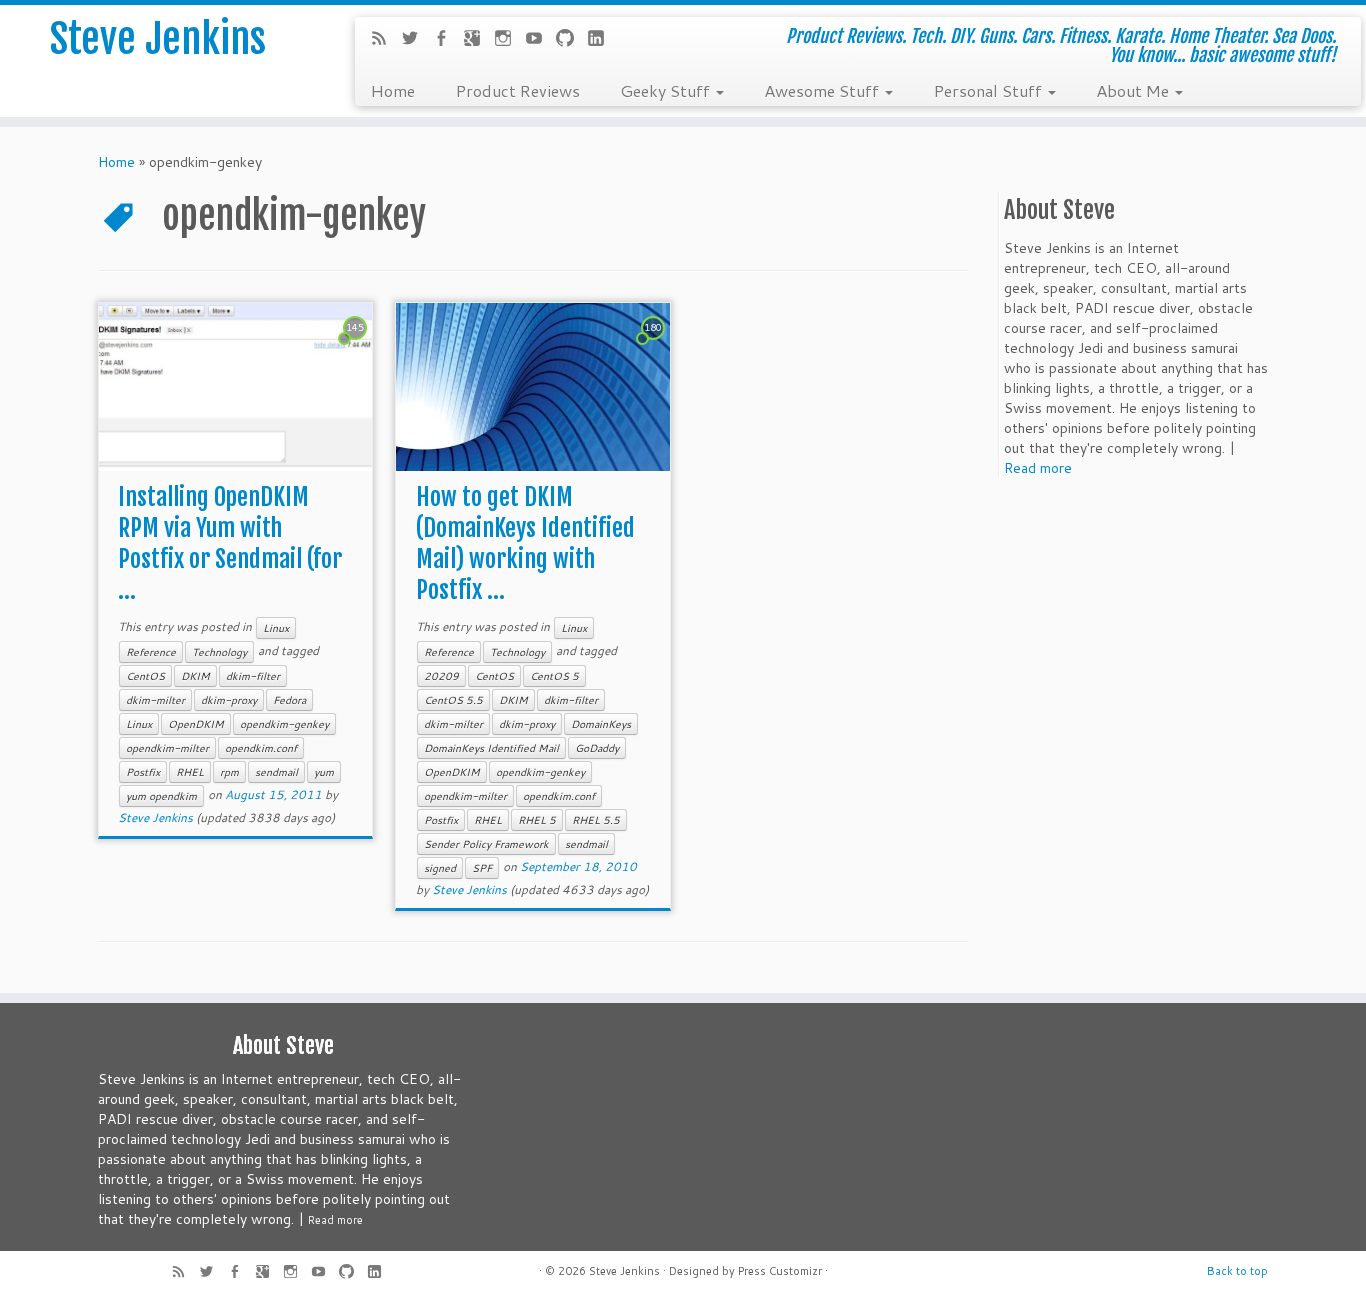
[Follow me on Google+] (478, 40)
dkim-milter (155, 700)
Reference (151, 652)
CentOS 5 (554, 676)
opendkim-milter (167, 748)
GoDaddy (597, 748)
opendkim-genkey (284, 724)
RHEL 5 (537, 820)
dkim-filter (253, 676)
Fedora (289, 700)
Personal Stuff (989, 90)
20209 (441, 676)
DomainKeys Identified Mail (491, 748)
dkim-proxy (229, 700)
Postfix (143, 772)
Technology (219, 652)
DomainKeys (601, 724)
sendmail (276, 772)
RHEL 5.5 (596, 820)
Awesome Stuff (823, 90)
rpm (229, 772)
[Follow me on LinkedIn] (602, 40)
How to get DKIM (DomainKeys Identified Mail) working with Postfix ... (525, 543)
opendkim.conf (261, 748)
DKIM (195, 676)
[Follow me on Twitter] (416, 40)
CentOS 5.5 (453, 700)
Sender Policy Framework (486, 844)
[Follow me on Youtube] (540, 40)
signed (440, 868)
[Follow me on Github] (571, 40)
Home (392, 90)
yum (324, 772)
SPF (482, 868)
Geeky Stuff (667, 90)
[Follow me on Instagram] (509, 40)
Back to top (1237, 1271)
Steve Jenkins (158, 39)
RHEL (190, 772)
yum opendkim (161, 796)
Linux (276, 628)
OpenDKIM (196, 724)
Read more (1038, 468)
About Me (1134, 90)
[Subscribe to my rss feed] (385, 40)
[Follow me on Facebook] (447, 40)
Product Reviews (517, 90)
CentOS (145, 676)
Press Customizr (780, 1271)
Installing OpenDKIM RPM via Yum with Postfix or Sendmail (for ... (230, 543)
